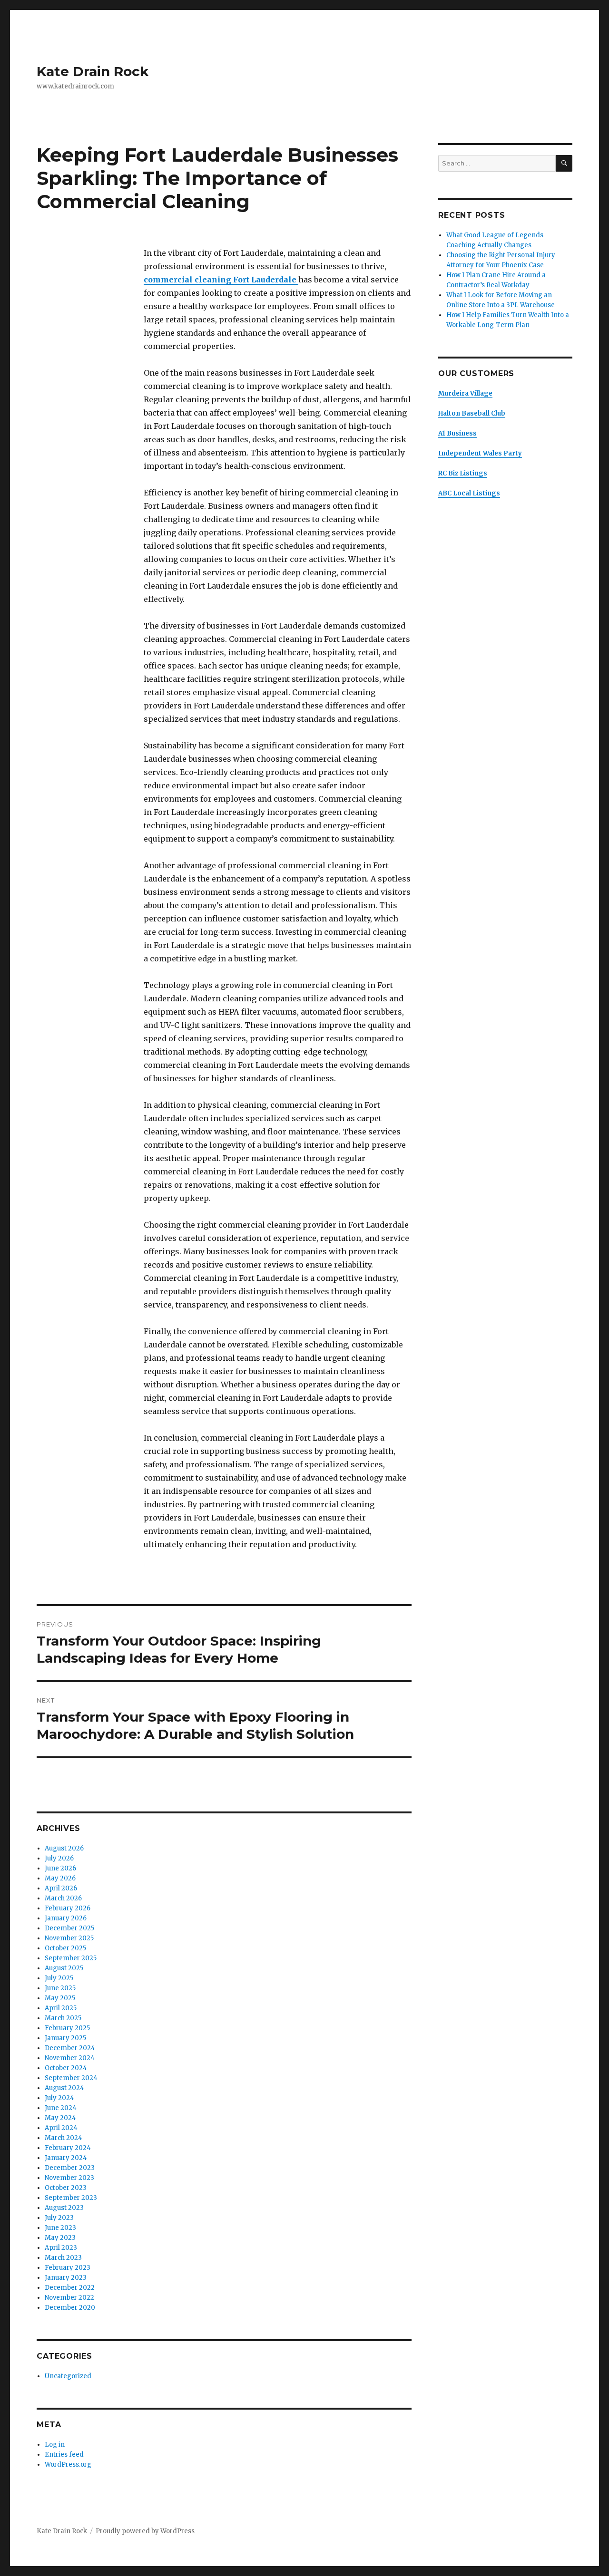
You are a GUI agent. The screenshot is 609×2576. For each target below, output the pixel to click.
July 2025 (59, 1978)
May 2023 (60, 2238)
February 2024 (68, 2148)
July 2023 (59, 2218)
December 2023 (70, 2168)
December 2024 (70, 2048)
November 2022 (69, 2298)
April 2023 (61, 2248)
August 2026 (64, 1848)
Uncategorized (68, 2376)
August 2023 (64, 2208)
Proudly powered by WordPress (145, 2531)
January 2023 (66, 2278)
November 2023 (69, 2178)
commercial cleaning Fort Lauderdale (221, 280)
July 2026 (59, 1858)
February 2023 (68, 2268)
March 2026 (63, 1898)
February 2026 (68, 1908)
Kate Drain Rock (93, 71)
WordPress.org (68, 2465)
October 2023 (66, 2188)
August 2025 (64, 1968)
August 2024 (64, 2088)
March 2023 (63, 2258)
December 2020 (70, 2308)
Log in (55, 2445)
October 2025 (65, 1948)
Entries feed (64, 2455)
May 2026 (60, 1878)
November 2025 (69, 1938)
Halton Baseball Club (472, 413)
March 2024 (64, 2138)
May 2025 (60, 1998)
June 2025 (60, 1988)
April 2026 (61, 1888)
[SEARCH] (564, 163)
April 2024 (61, 2128)
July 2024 (59, 2098)
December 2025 (69, 1928)
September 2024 (71, 2078)
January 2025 (65, 2038)
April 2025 (61, 2008)
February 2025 (67, 2028)
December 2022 (70, 2288)
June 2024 (61, 2108)
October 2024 (66, 2068)
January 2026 (66, 1918)
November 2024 (70, 2058)
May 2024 (60, 2118)
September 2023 (71, 2198)
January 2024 (66, 2158)
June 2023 (60, 2228)
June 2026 (60, 1868)
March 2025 (63, 2018)
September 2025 (71, 1958)
